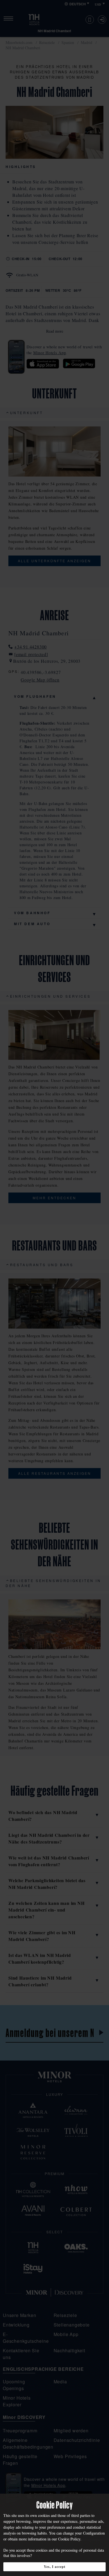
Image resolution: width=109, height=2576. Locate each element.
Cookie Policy (69, 2539)
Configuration (94, 2533)
